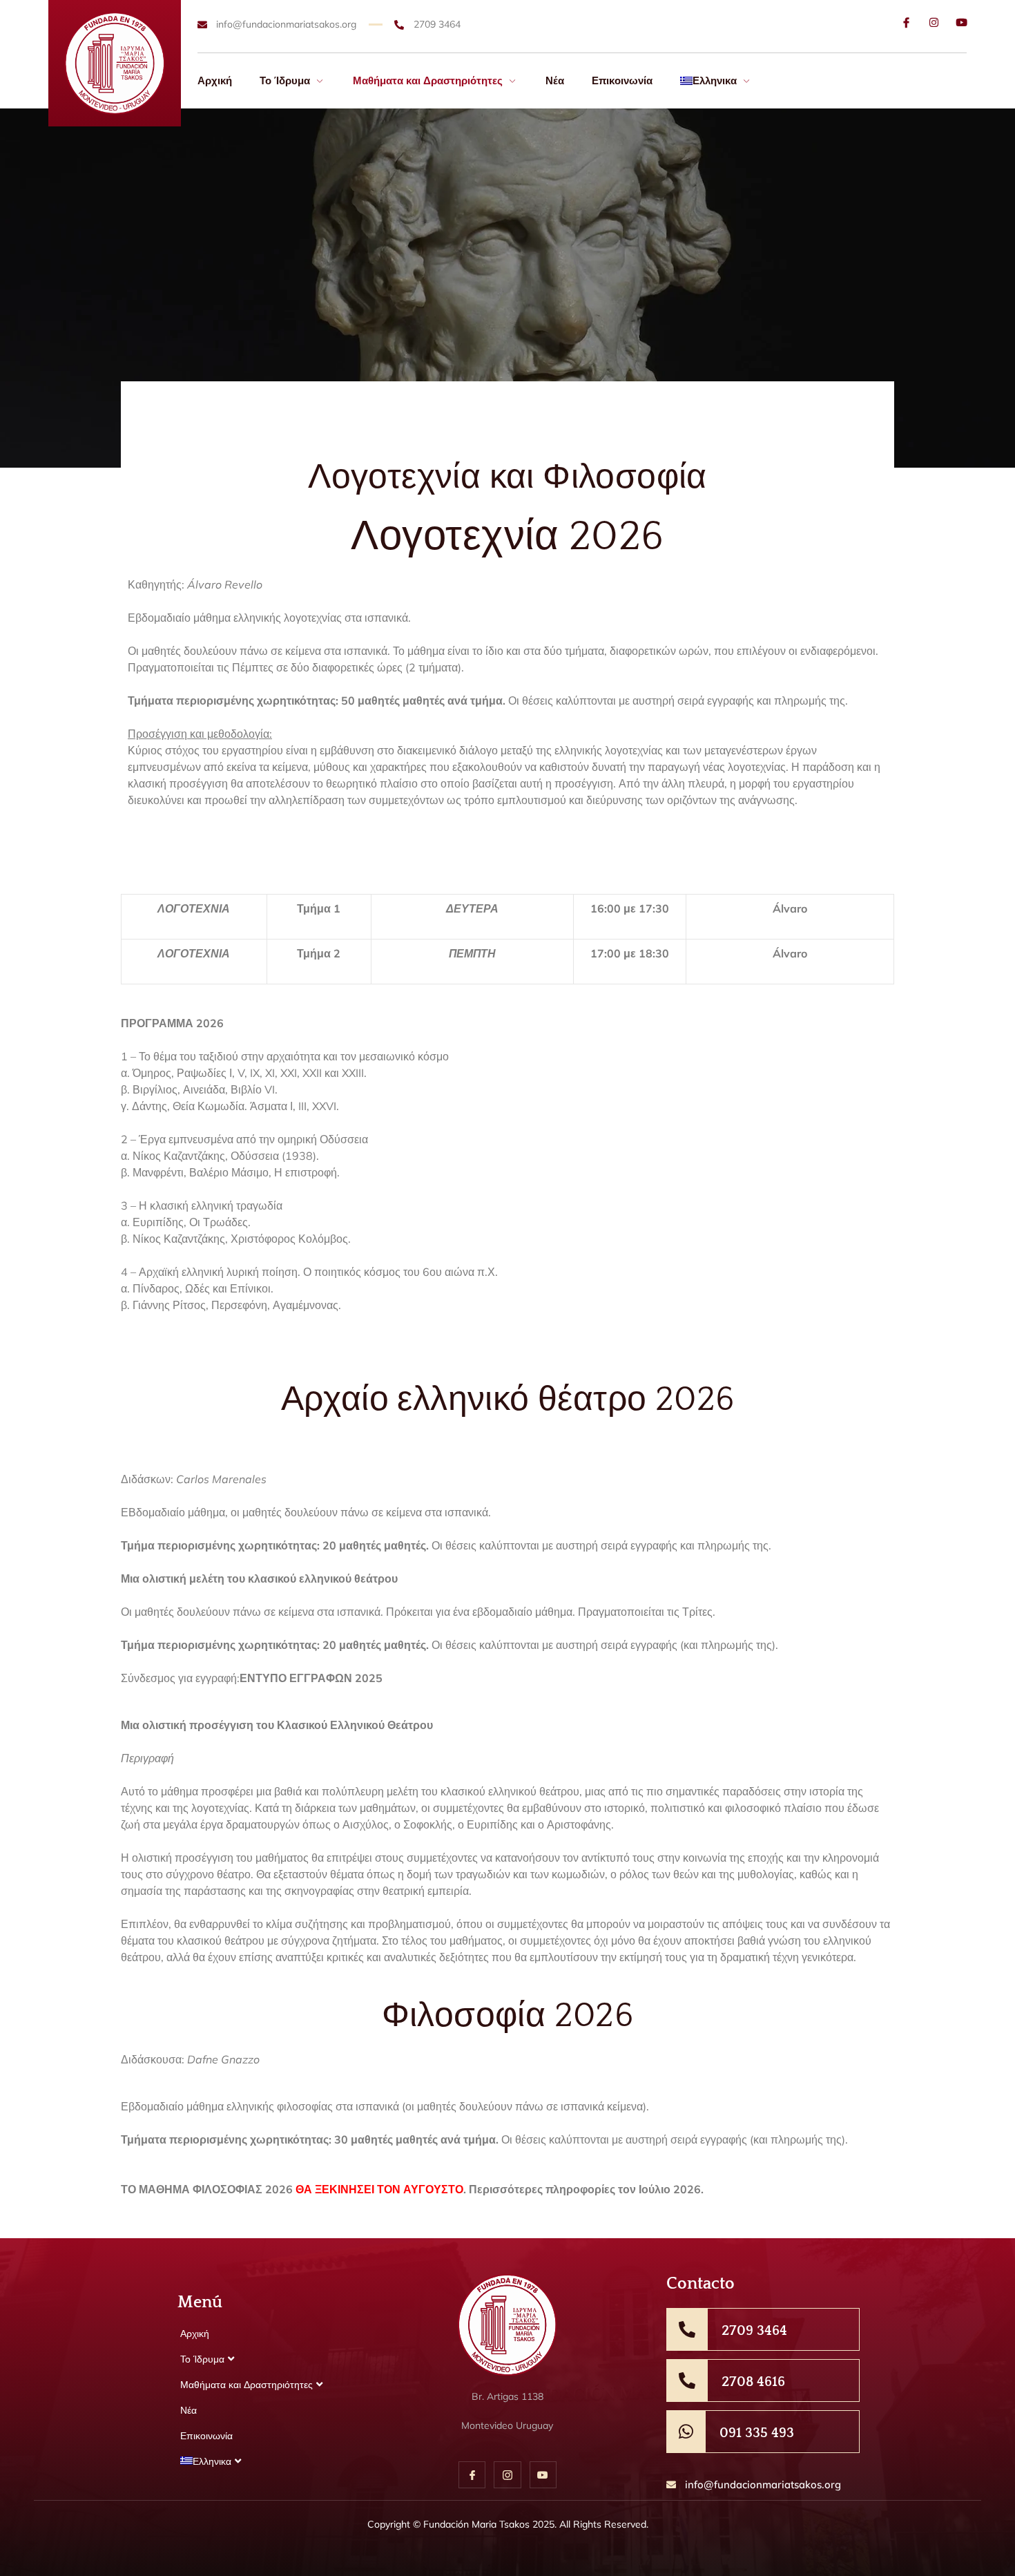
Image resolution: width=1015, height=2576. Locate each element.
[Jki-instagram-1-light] (507, 2475)
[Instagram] (934, 22)
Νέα (555, 80)
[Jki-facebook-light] (906, 22)
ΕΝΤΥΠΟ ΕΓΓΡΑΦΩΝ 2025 (311, 1678)
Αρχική (215, 80)
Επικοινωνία (622, 80)
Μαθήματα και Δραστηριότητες (428, 80)
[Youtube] (961, 22)
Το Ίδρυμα (285, 80)
